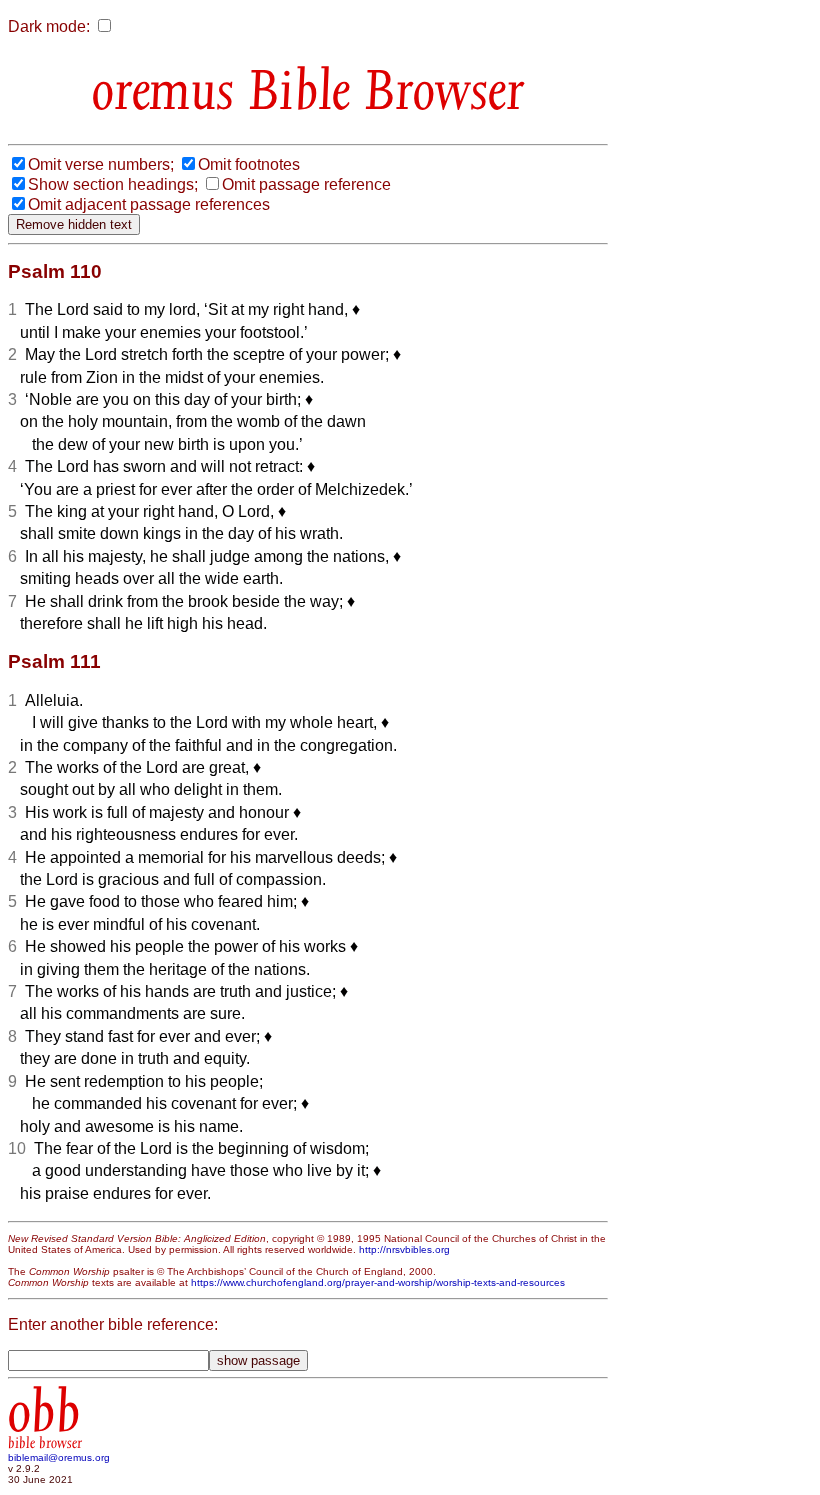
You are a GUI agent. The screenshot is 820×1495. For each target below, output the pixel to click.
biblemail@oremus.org (59, 1457)
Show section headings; (113, 184)
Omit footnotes (249, 164)
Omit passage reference (306, 184)
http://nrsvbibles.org (404, 1249)
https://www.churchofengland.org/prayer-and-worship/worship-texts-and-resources (378, 1282)
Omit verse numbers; (101, 164)
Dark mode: (49, 26)
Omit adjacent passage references (149, 204)
